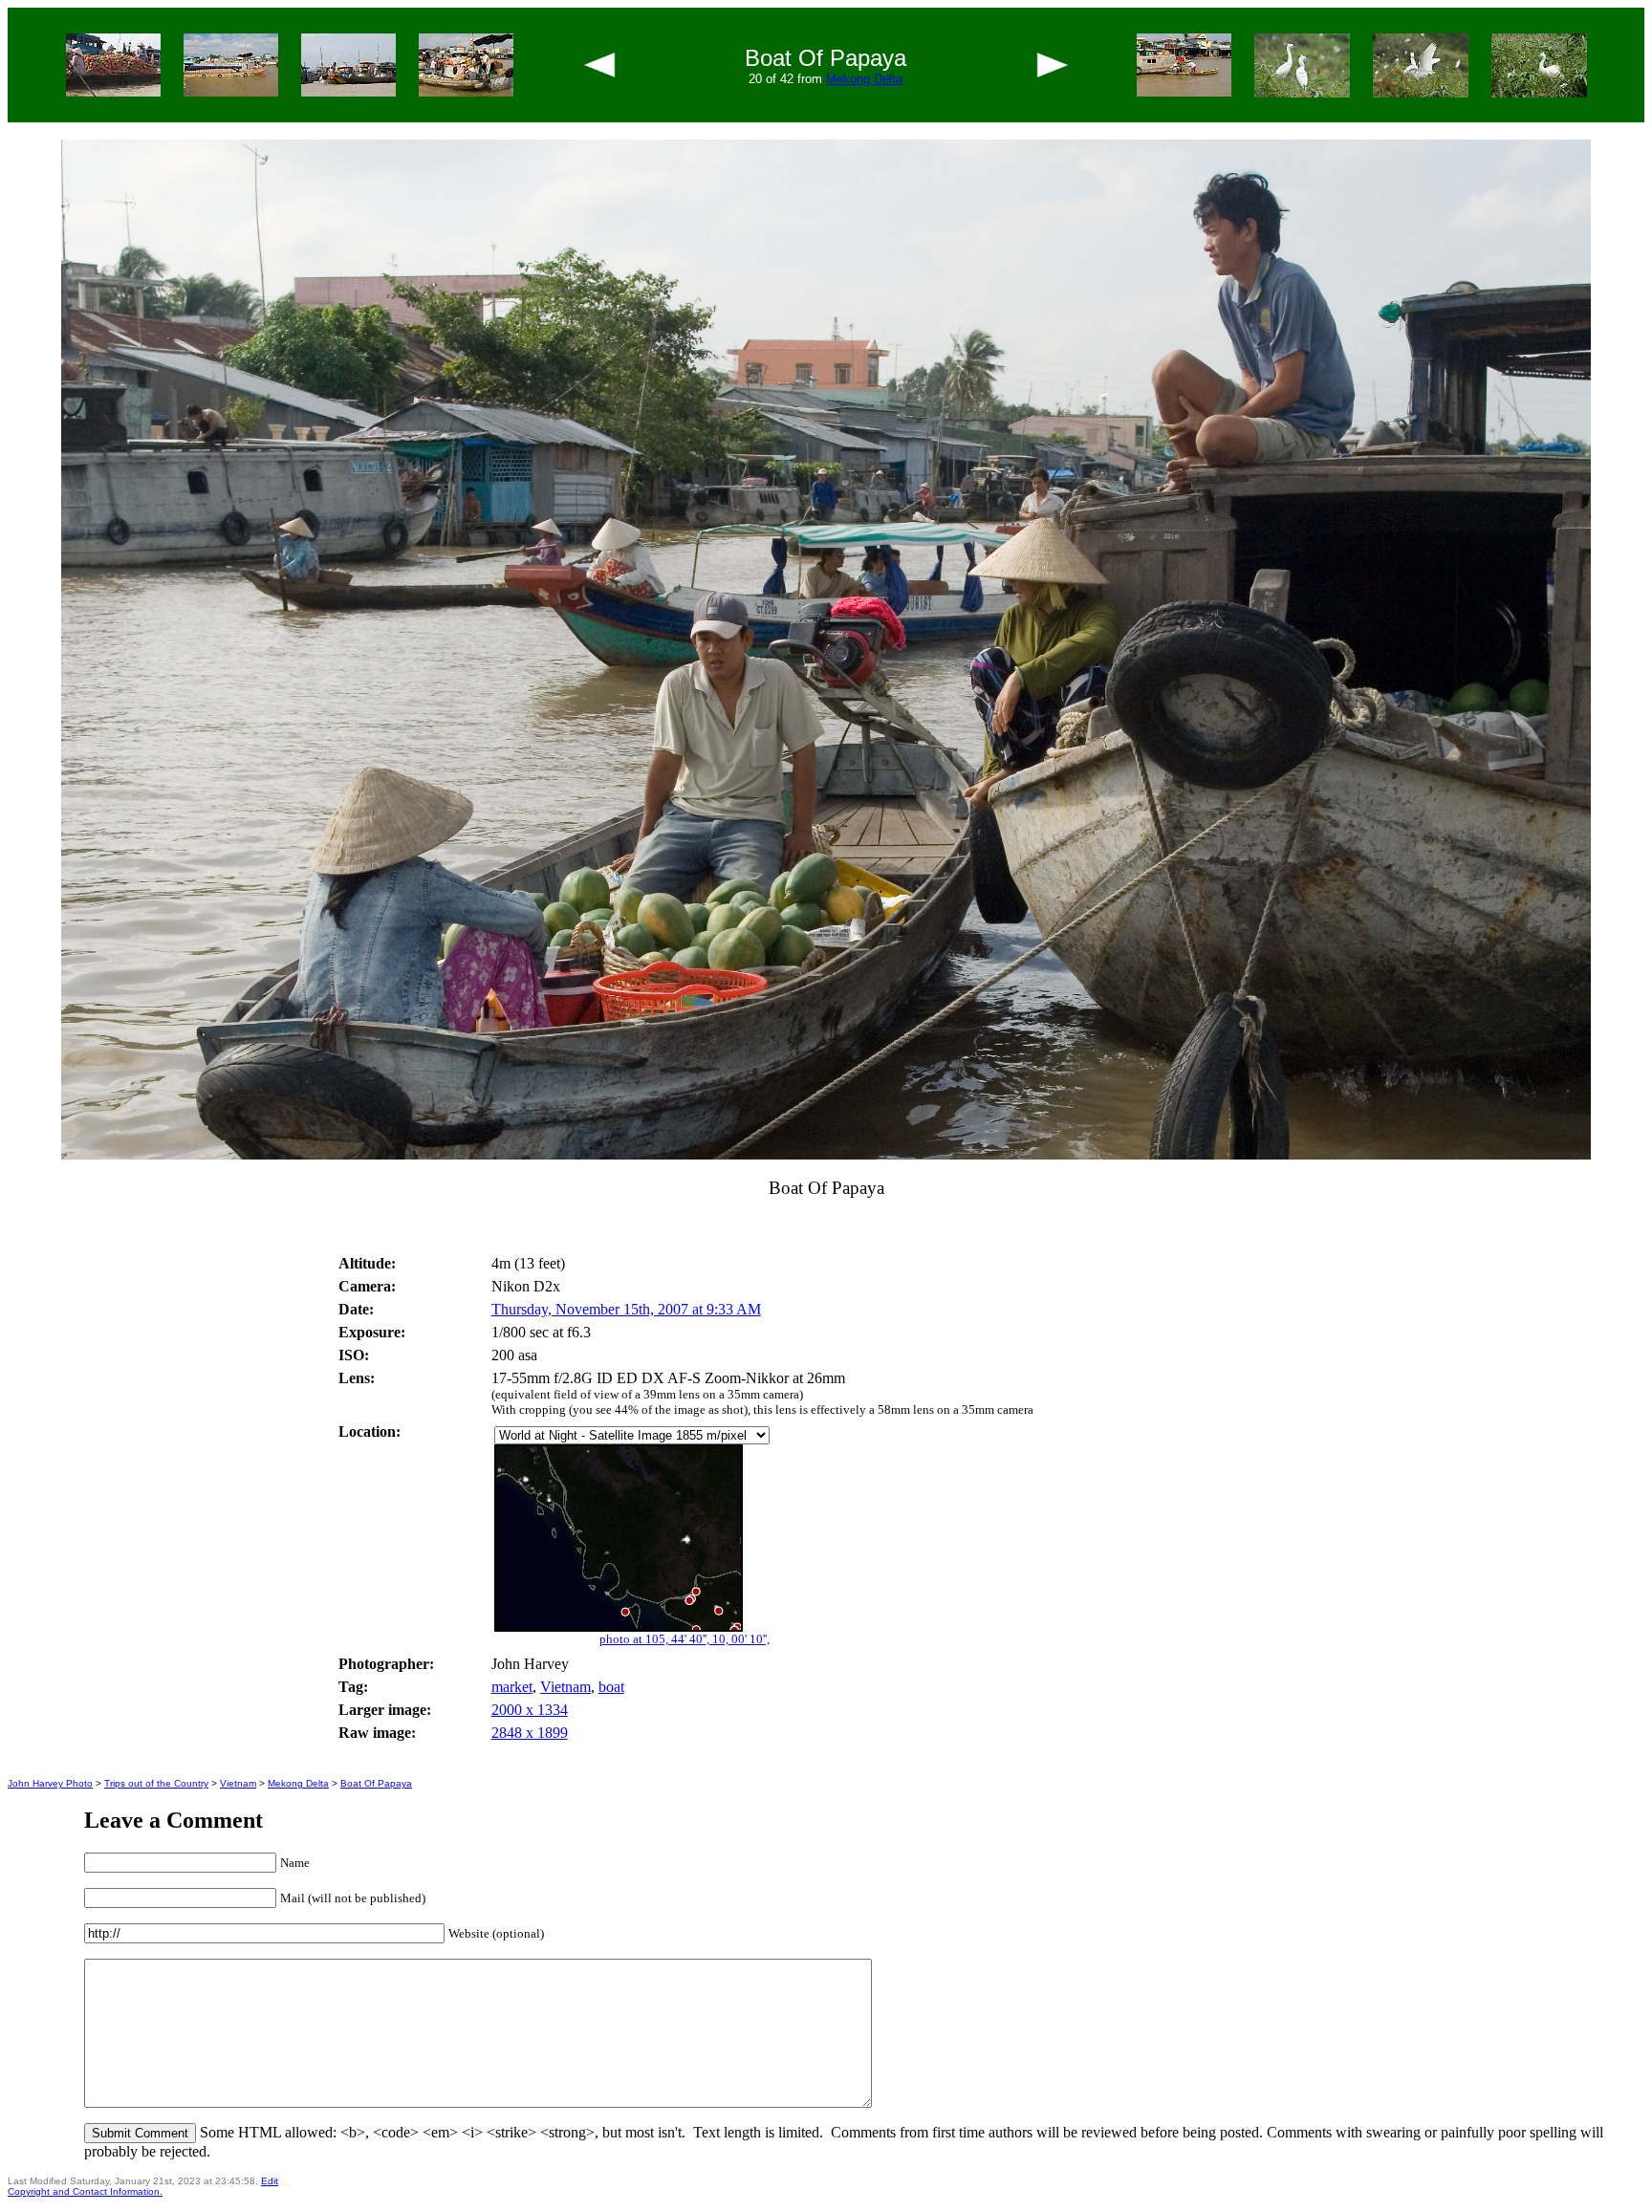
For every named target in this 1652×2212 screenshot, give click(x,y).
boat (611, 1687)
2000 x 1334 (530, 1710)
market (512, 1687)
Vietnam (565, 1687)
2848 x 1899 (530, 1733)
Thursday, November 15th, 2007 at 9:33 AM (626, 1309)
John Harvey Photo (50, 1783)
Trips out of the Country (156, 1783)
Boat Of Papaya (376, 1783)
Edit (270, 2181)
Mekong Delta (864, 79)
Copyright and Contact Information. (85, 2191)
